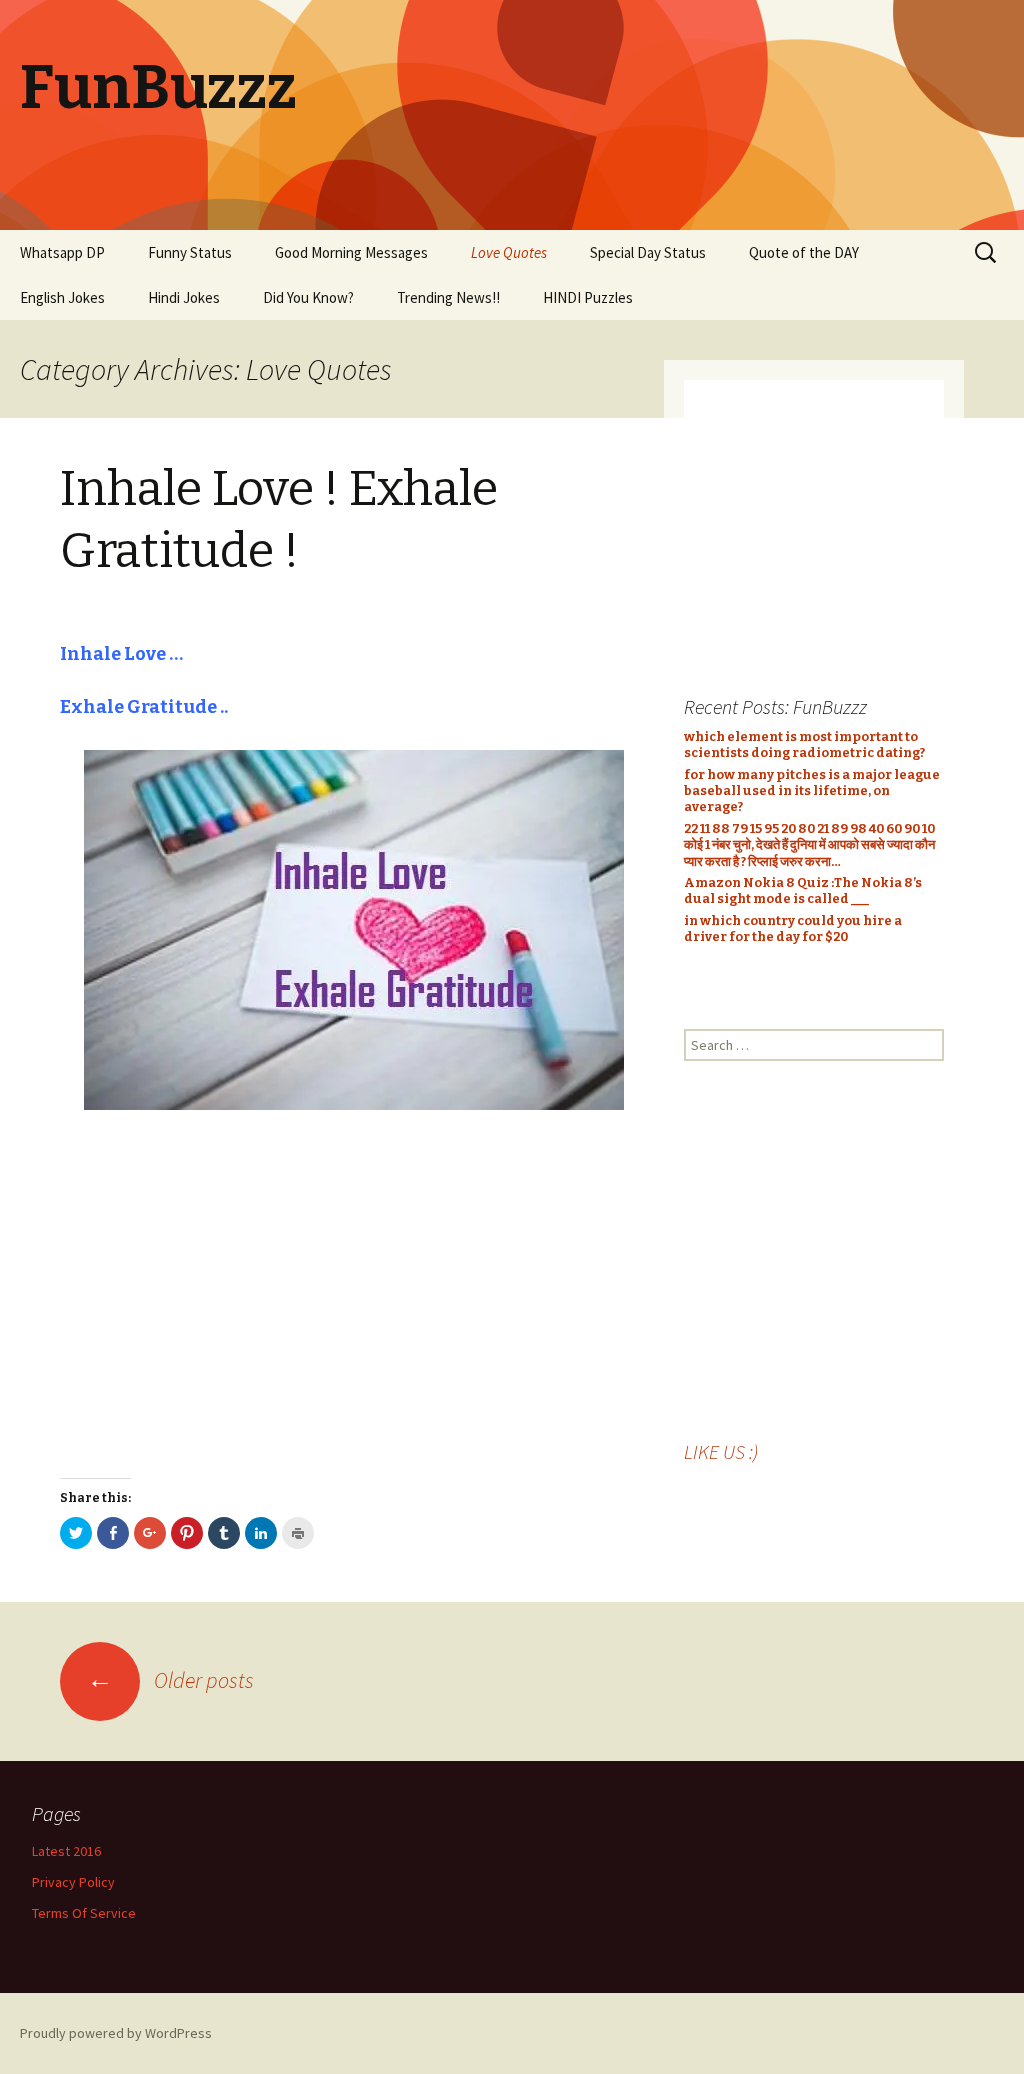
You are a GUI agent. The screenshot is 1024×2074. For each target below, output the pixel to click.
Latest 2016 (66, 1851)
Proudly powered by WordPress (116, 2033)
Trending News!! (448, 297)
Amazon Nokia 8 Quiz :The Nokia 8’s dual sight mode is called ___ (803, 890)
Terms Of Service (84, 1913)
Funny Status (190, 252)
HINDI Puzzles (588, 297)
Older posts (170, 1680)
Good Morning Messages (351, 252)
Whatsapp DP (62, 252)
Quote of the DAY (804, 252)
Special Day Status (648, 252)
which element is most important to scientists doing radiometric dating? (804, 744)
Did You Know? (308, 297)
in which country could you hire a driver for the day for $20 (793, 928)
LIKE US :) (721, 1451)
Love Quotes (509, 252)
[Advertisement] (354, 1294)
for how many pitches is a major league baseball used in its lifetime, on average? (812, 791)
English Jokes (62, 297)
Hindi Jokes (184, 297)
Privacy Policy (73, 1882)
